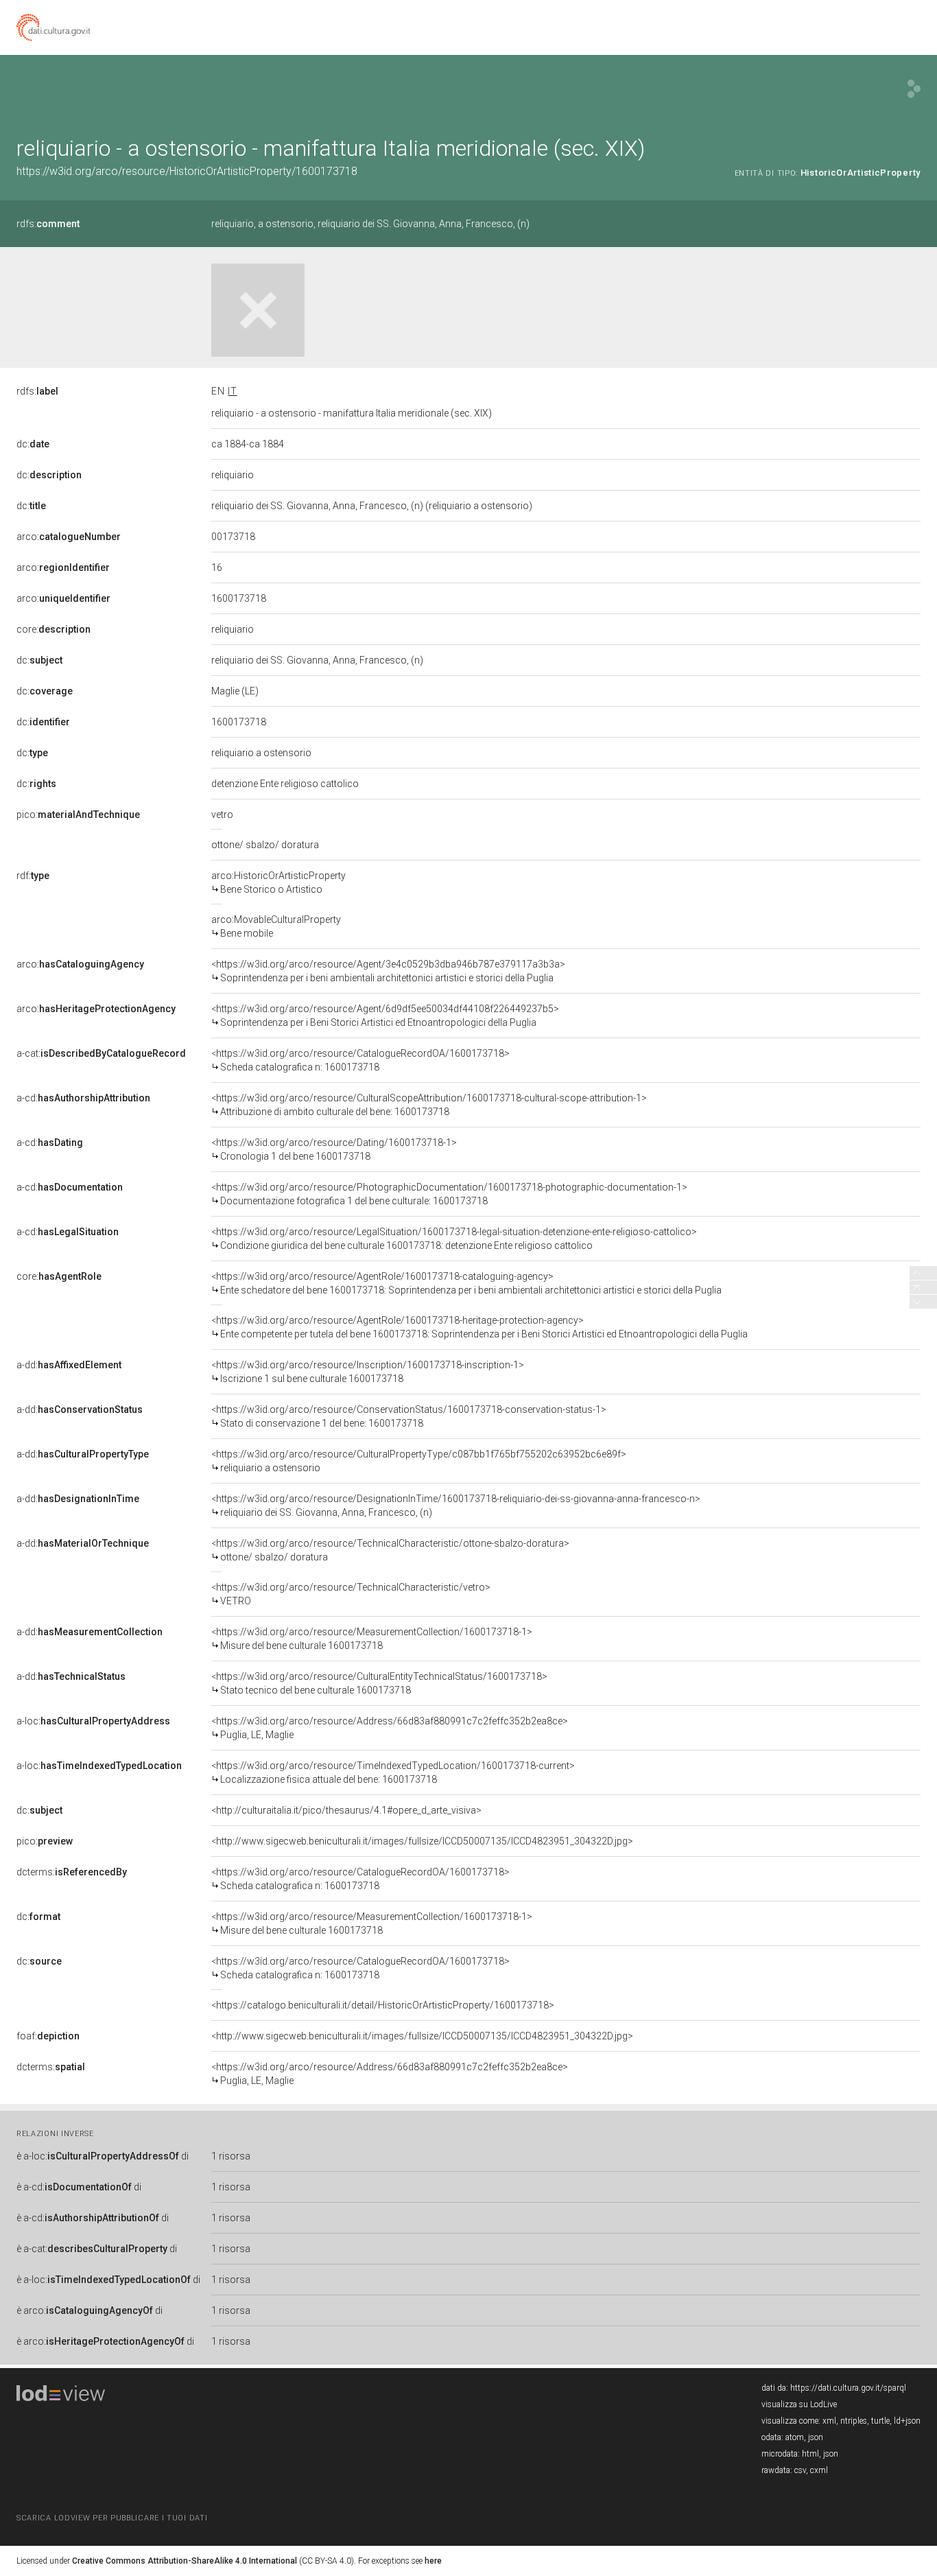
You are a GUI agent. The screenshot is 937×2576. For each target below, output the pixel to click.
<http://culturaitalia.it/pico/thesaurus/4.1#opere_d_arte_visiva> (346, 1810)
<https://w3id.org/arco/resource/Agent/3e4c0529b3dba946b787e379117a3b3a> (388, 971)
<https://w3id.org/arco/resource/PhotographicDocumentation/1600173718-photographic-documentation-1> (449, 1194)
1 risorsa (231, 2156)
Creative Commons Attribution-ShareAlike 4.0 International (185, 2561)
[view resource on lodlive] (914, 89)
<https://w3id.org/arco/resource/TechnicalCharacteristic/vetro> (351, 1594)
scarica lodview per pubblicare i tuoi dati (112, 2518)
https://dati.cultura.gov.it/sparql (848, 2388)
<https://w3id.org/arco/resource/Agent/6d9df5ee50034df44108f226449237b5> (385, 1016)
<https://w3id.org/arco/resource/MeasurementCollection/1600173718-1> (372, 1639)
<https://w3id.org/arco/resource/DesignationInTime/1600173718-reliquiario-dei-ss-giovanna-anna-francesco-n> (456, 1506)
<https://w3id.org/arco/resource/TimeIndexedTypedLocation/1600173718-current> (393, 1772)
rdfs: (48, 224)
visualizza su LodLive (799, 2404)
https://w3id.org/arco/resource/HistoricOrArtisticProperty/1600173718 (187, 171)
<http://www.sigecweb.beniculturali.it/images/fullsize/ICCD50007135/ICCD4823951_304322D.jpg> (422, 1841)
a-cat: (101, 1053)
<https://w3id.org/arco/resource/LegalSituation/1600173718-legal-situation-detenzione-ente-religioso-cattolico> (454, 1239)
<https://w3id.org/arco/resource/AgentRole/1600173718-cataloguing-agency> (466, 1283)
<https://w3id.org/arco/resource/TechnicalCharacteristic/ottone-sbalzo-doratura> (390, 1550)
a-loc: (93, 1721)
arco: (69, 537)
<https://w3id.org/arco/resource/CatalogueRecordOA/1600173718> (360, 1060)
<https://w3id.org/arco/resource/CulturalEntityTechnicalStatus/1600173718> (379, 1683)
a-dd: (69, 1365)
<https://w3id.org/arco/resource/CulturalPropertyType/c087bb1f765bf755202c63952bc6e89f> (419, 1461)
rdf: (33, 876)
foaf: (48, 2036)
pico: (78, 815)
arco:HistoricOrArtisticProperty (278, 882)
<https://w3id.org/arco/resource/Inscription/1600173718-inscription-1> (368, 1372)
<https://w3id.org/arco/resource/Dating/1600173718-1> (334, 1149)
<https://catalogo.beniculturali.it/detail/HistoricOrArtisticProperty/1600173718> (383, 2005)
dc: (33, 444)
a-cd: (83, 1098)
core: (54, 629)
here (433, 2561)
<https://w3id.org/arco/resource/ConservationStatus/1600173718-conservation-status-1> (409, 1416)
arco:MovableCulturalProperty (276, 926)
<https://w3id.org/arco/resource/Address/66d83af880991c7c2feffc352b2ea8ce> (390, 1728)
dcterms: (72, 1872)
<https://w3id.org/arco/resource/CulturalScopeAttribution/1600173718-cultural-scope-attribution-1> (429, 1105)
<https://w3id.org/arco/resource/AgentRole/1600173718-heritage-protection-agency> (479, 1327)
